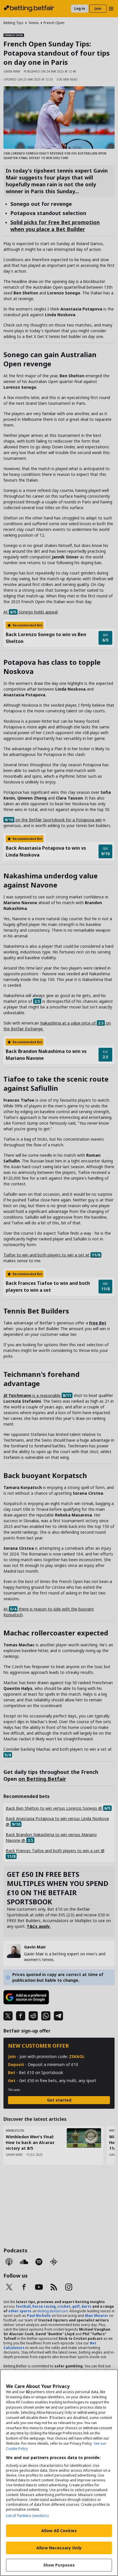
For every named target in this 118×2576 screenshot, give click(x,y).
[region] (59, 2473)
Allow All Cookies (59, 2531)
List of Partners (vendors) (27, 2516)
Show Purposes (59, 2565)
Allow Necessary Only (59, 2548)
